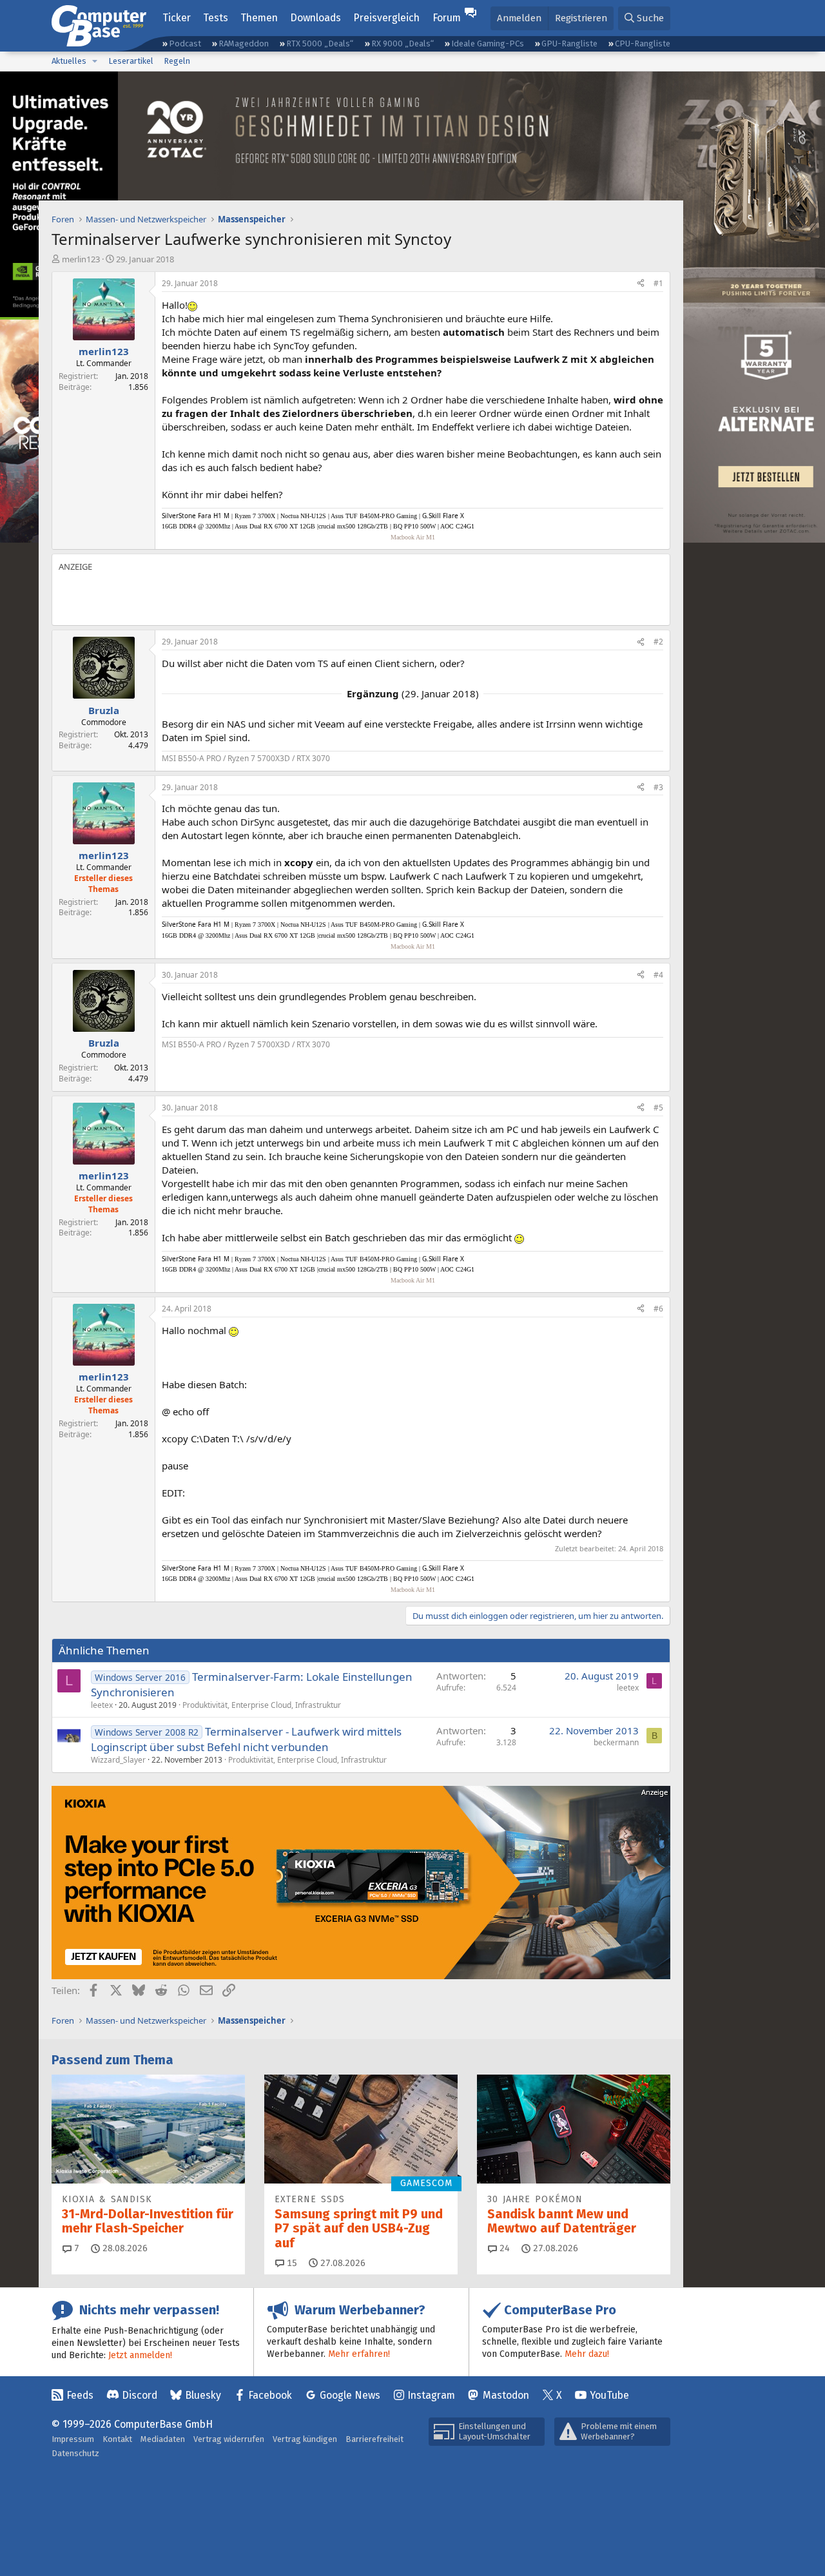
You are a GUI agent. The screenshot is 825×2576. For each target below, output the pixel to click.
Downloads (315, 18)
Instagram (431, 2395)
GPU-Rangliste (569, 44)
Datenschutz (75, 2453)
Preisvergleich (386, 18)
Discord (140, 2395)
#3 (658, 787)
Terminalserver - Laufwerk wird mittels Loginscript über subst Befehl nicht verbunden (246, 1739)
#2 (658, 642)
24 (503, 2248)
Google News (350, 2395)
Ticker (177, 18)
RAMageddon (244, 44)
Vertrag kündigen (305, 2439)
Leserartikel (131, 61)
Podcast (185, 44)
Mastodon (506, 2395)
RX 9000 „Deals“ (403, 44)
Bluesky (203, 2395)
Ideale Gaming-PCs (488, 44)
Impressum (73, 2439)
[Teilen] (641, 284)
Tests (216, 18)
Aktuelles (69, 61)
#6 (658, 1309)
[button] (95, 61)
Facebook (270, 2395)
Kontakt (117, 2439)
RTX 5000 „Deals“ (320, 44)
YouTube (609, 2395)
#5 (658, 1108)
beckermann (616, 1742)
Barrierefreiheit (374, 2439)
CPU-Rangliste (643, 44)
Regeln (177, 61)
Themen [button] (259, 18)
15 (291, 2263)
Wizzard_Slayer (118, 1760)
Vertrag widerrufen (229, 2439)
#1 (658, 283)
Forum (447, 18)
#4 (658, 975)
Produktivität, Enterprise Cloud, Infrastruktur (262, 1705)
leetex (102, 1705)
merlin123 (81, 259)
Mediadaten (163, 2439)
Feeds (80, 2395)
